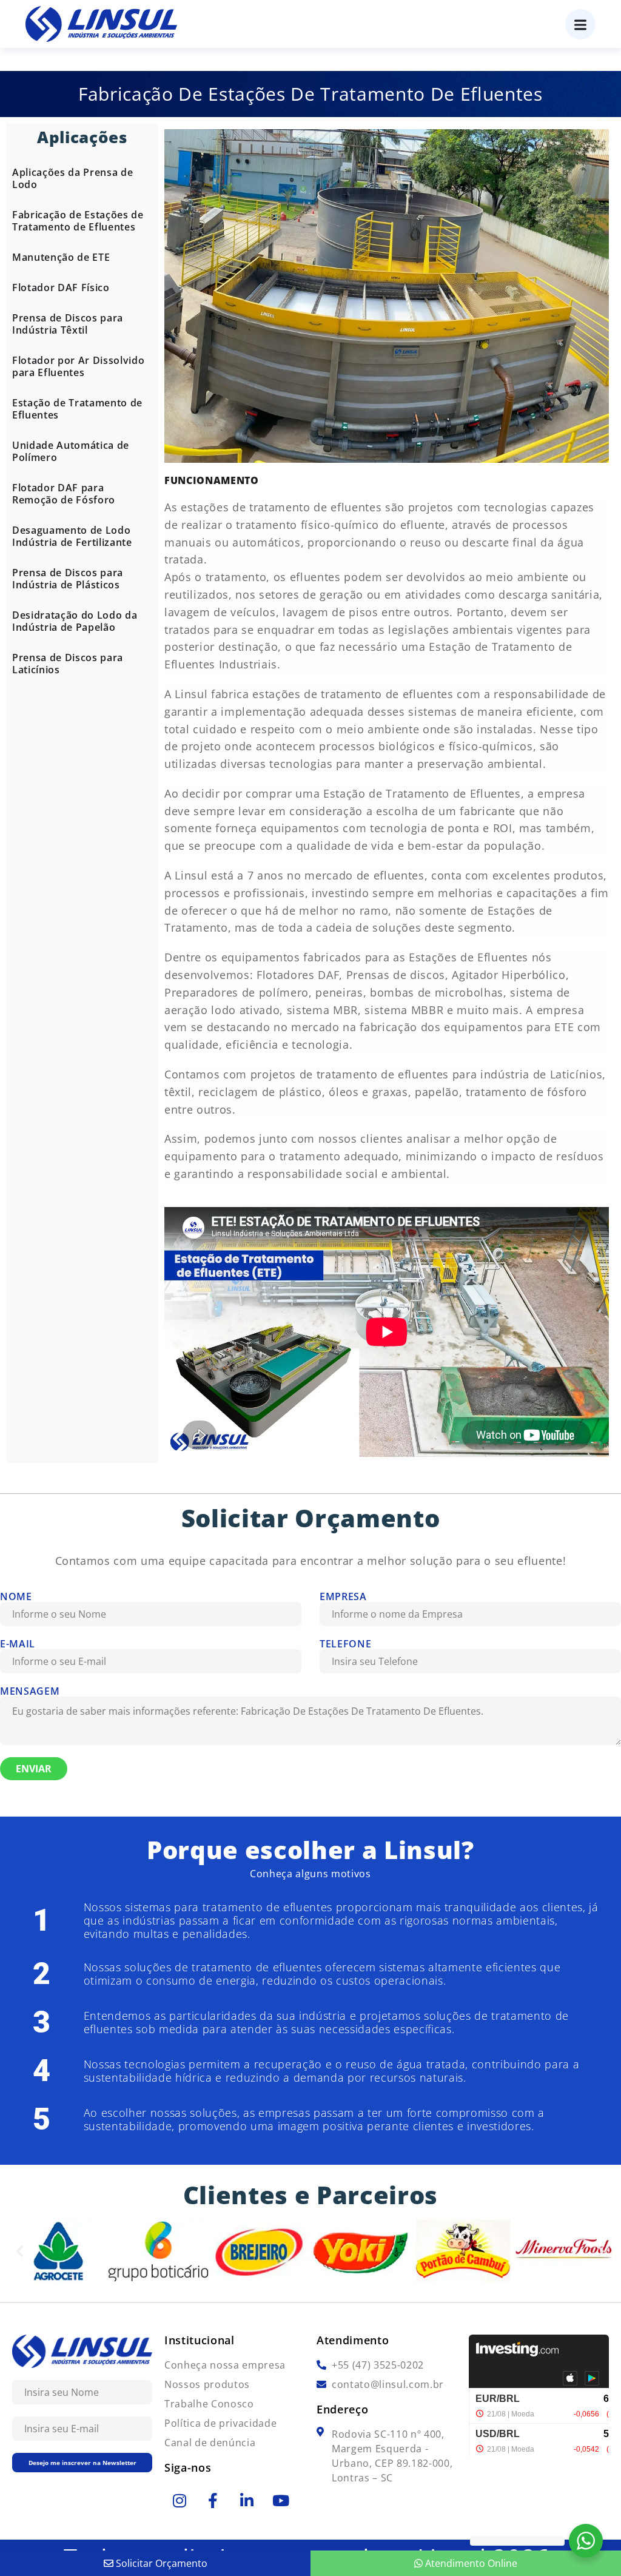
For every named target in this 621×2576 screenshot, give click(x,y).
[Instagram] (180, 2500)
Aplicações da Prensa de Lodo (72, 178)
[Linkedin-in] (247, 2500)
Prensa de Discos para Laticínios (68, 664)
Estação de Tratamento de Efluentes (77, 409)
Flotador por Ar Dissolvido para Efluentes (78, 366)
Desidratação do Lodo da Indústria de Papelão (75, 621)
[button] (20, 2251)
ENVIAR (34, 1769)
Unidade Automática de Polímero (71, 451)
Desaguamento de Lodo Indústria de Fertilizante (72, 536)
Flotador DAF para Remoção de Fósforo (64, 494)
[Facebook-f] (213, 2500)
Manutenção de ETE (61, 257)
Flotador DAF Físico (61, 288)
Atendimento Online (470, 2563)
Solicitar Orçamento (160, 2563)
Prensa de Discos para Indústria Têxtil (68, 324)
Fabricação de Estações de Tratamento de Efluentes (78, 221)
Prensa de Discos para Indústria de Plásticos (68, 579)
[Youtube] (281, 2500)
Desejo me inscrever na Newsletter (82, 2463)
